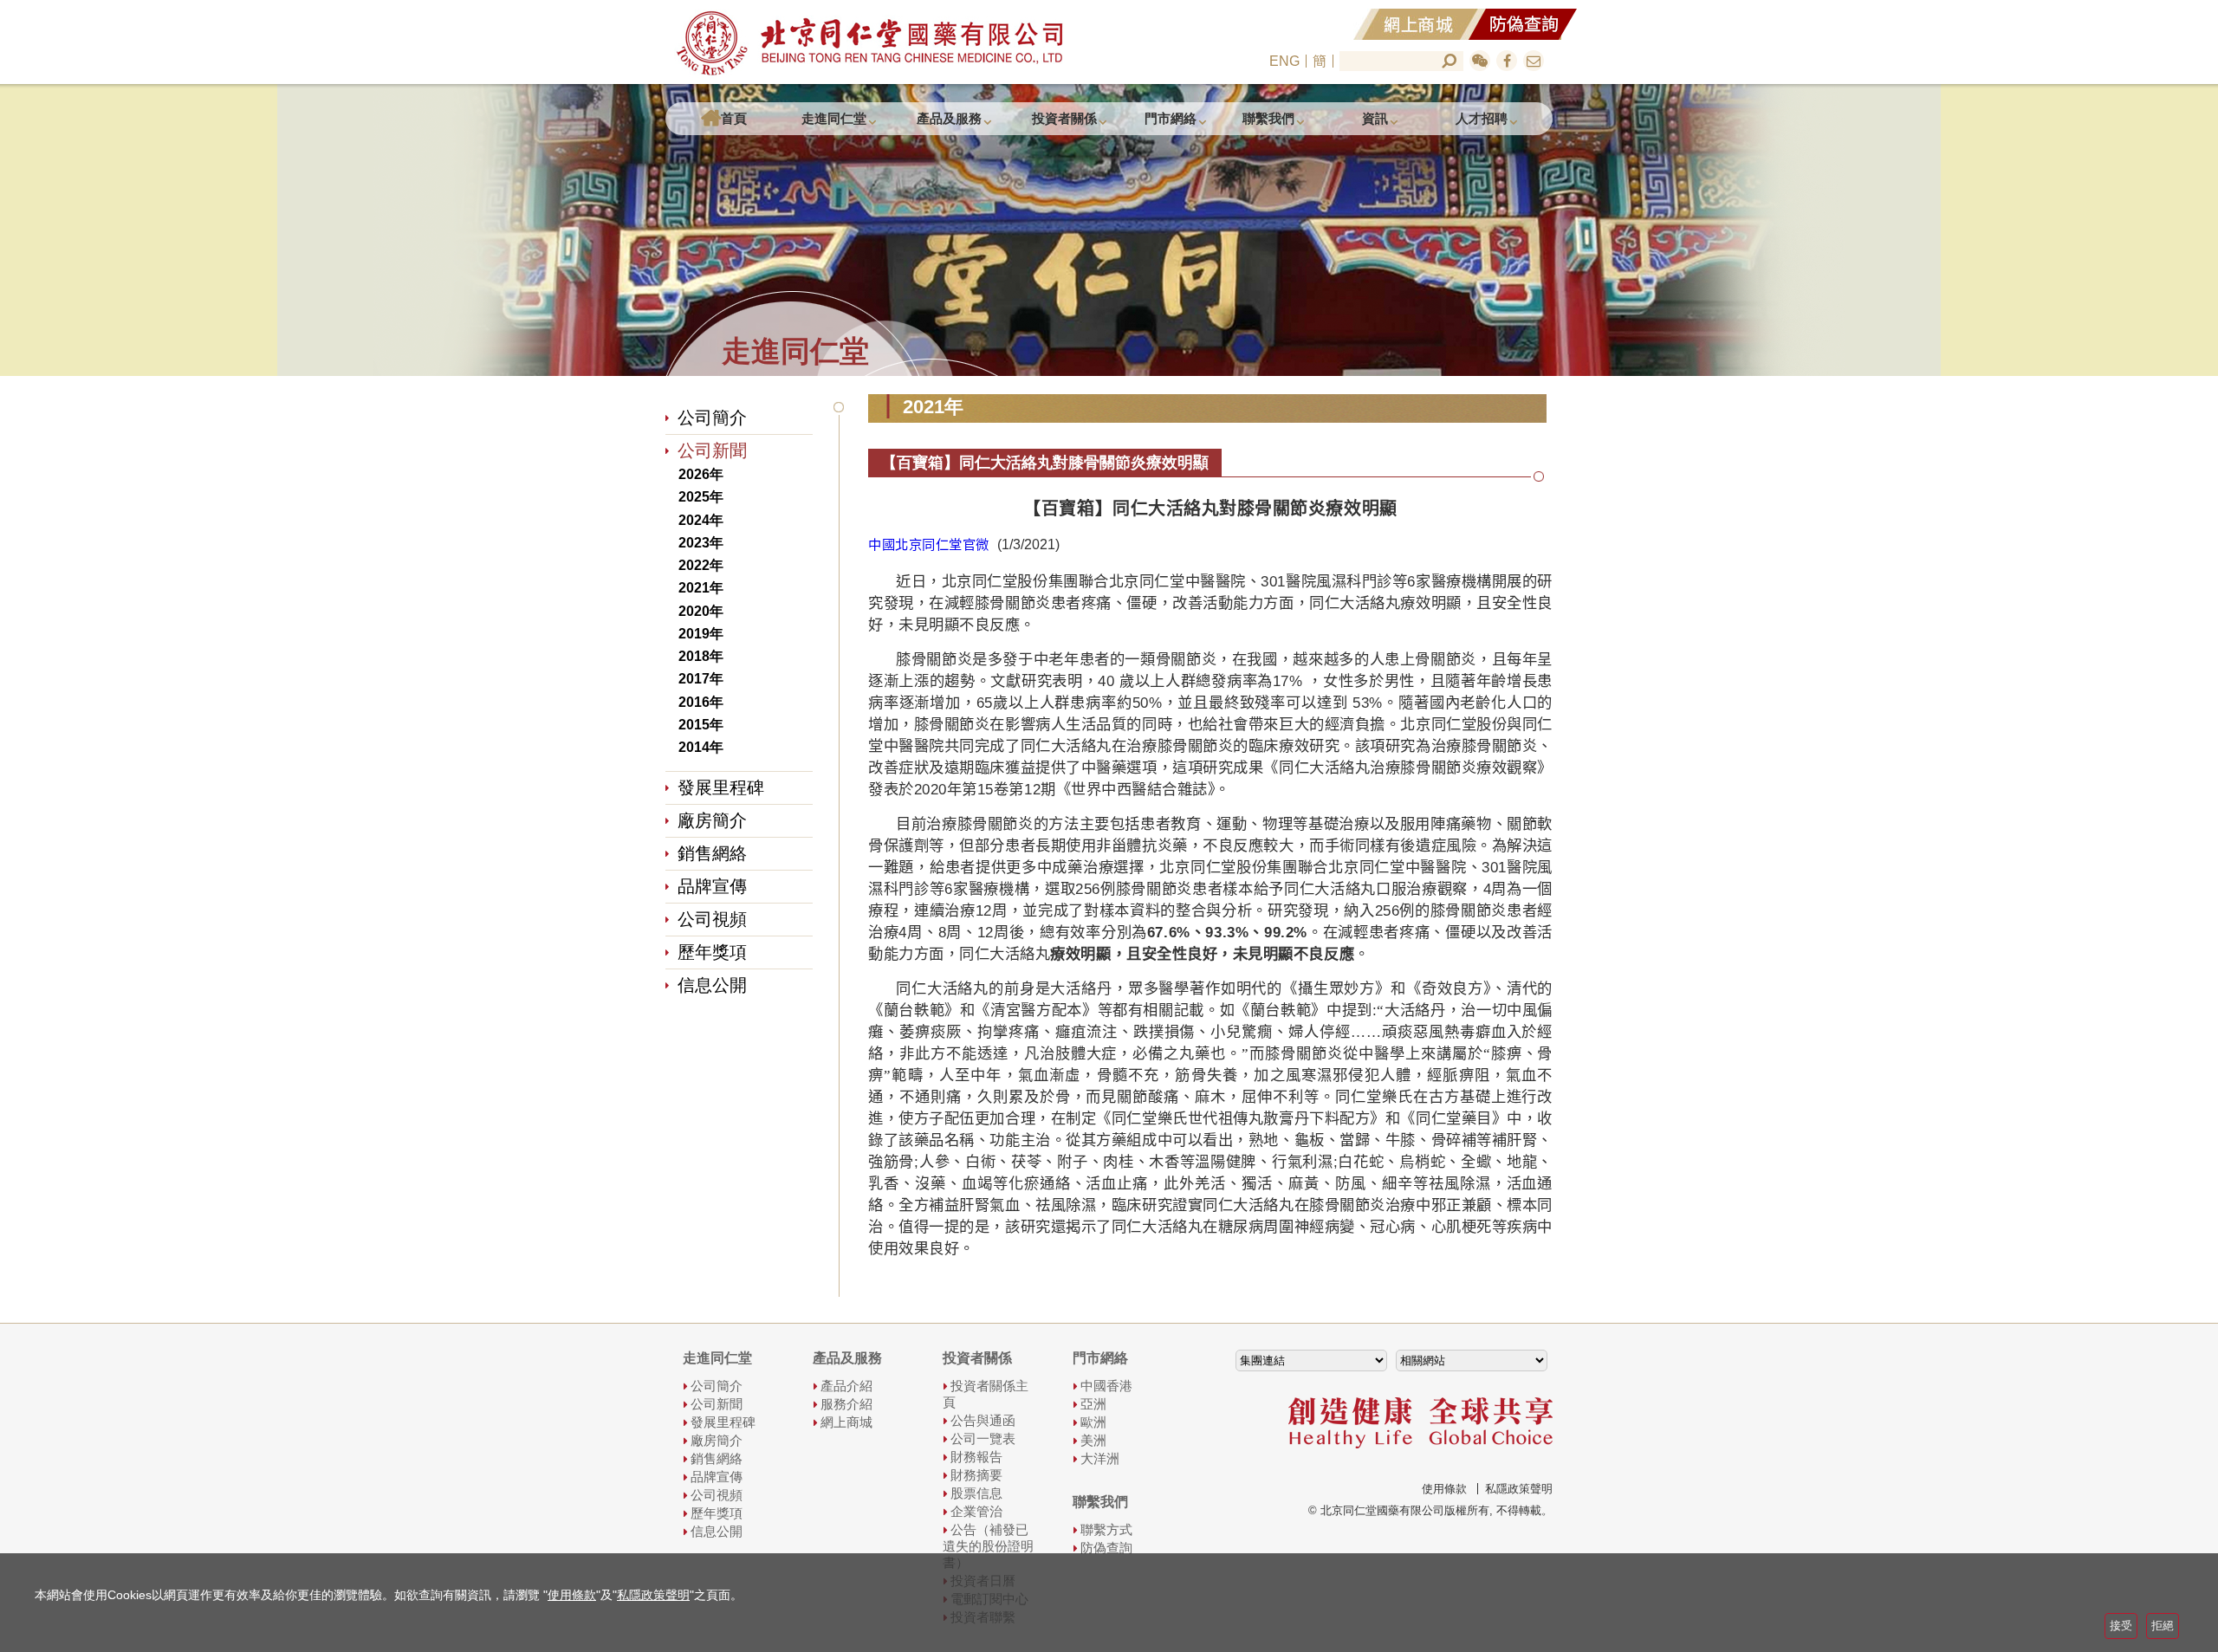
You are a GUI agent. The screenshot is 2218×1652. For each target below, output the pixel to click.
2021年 (701, 589)
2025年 (701, 498)
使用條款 (1444, 1489)
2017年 (701, 680)
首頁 (734, 118)
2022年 (701, 565)
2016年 (701, 702)
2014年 (701, 747)
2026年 (701, 474)
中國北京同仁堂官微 (929, 544)
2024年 (701, 520)
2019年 (701, 634)
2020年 (701, 611)
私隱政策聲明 (1519, 1489)
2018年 (701, 656)
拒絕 (2163, 1626)
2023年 (701, 543)
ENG (1284, 61)
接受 (2121, 1626)
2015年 (701, 725)
